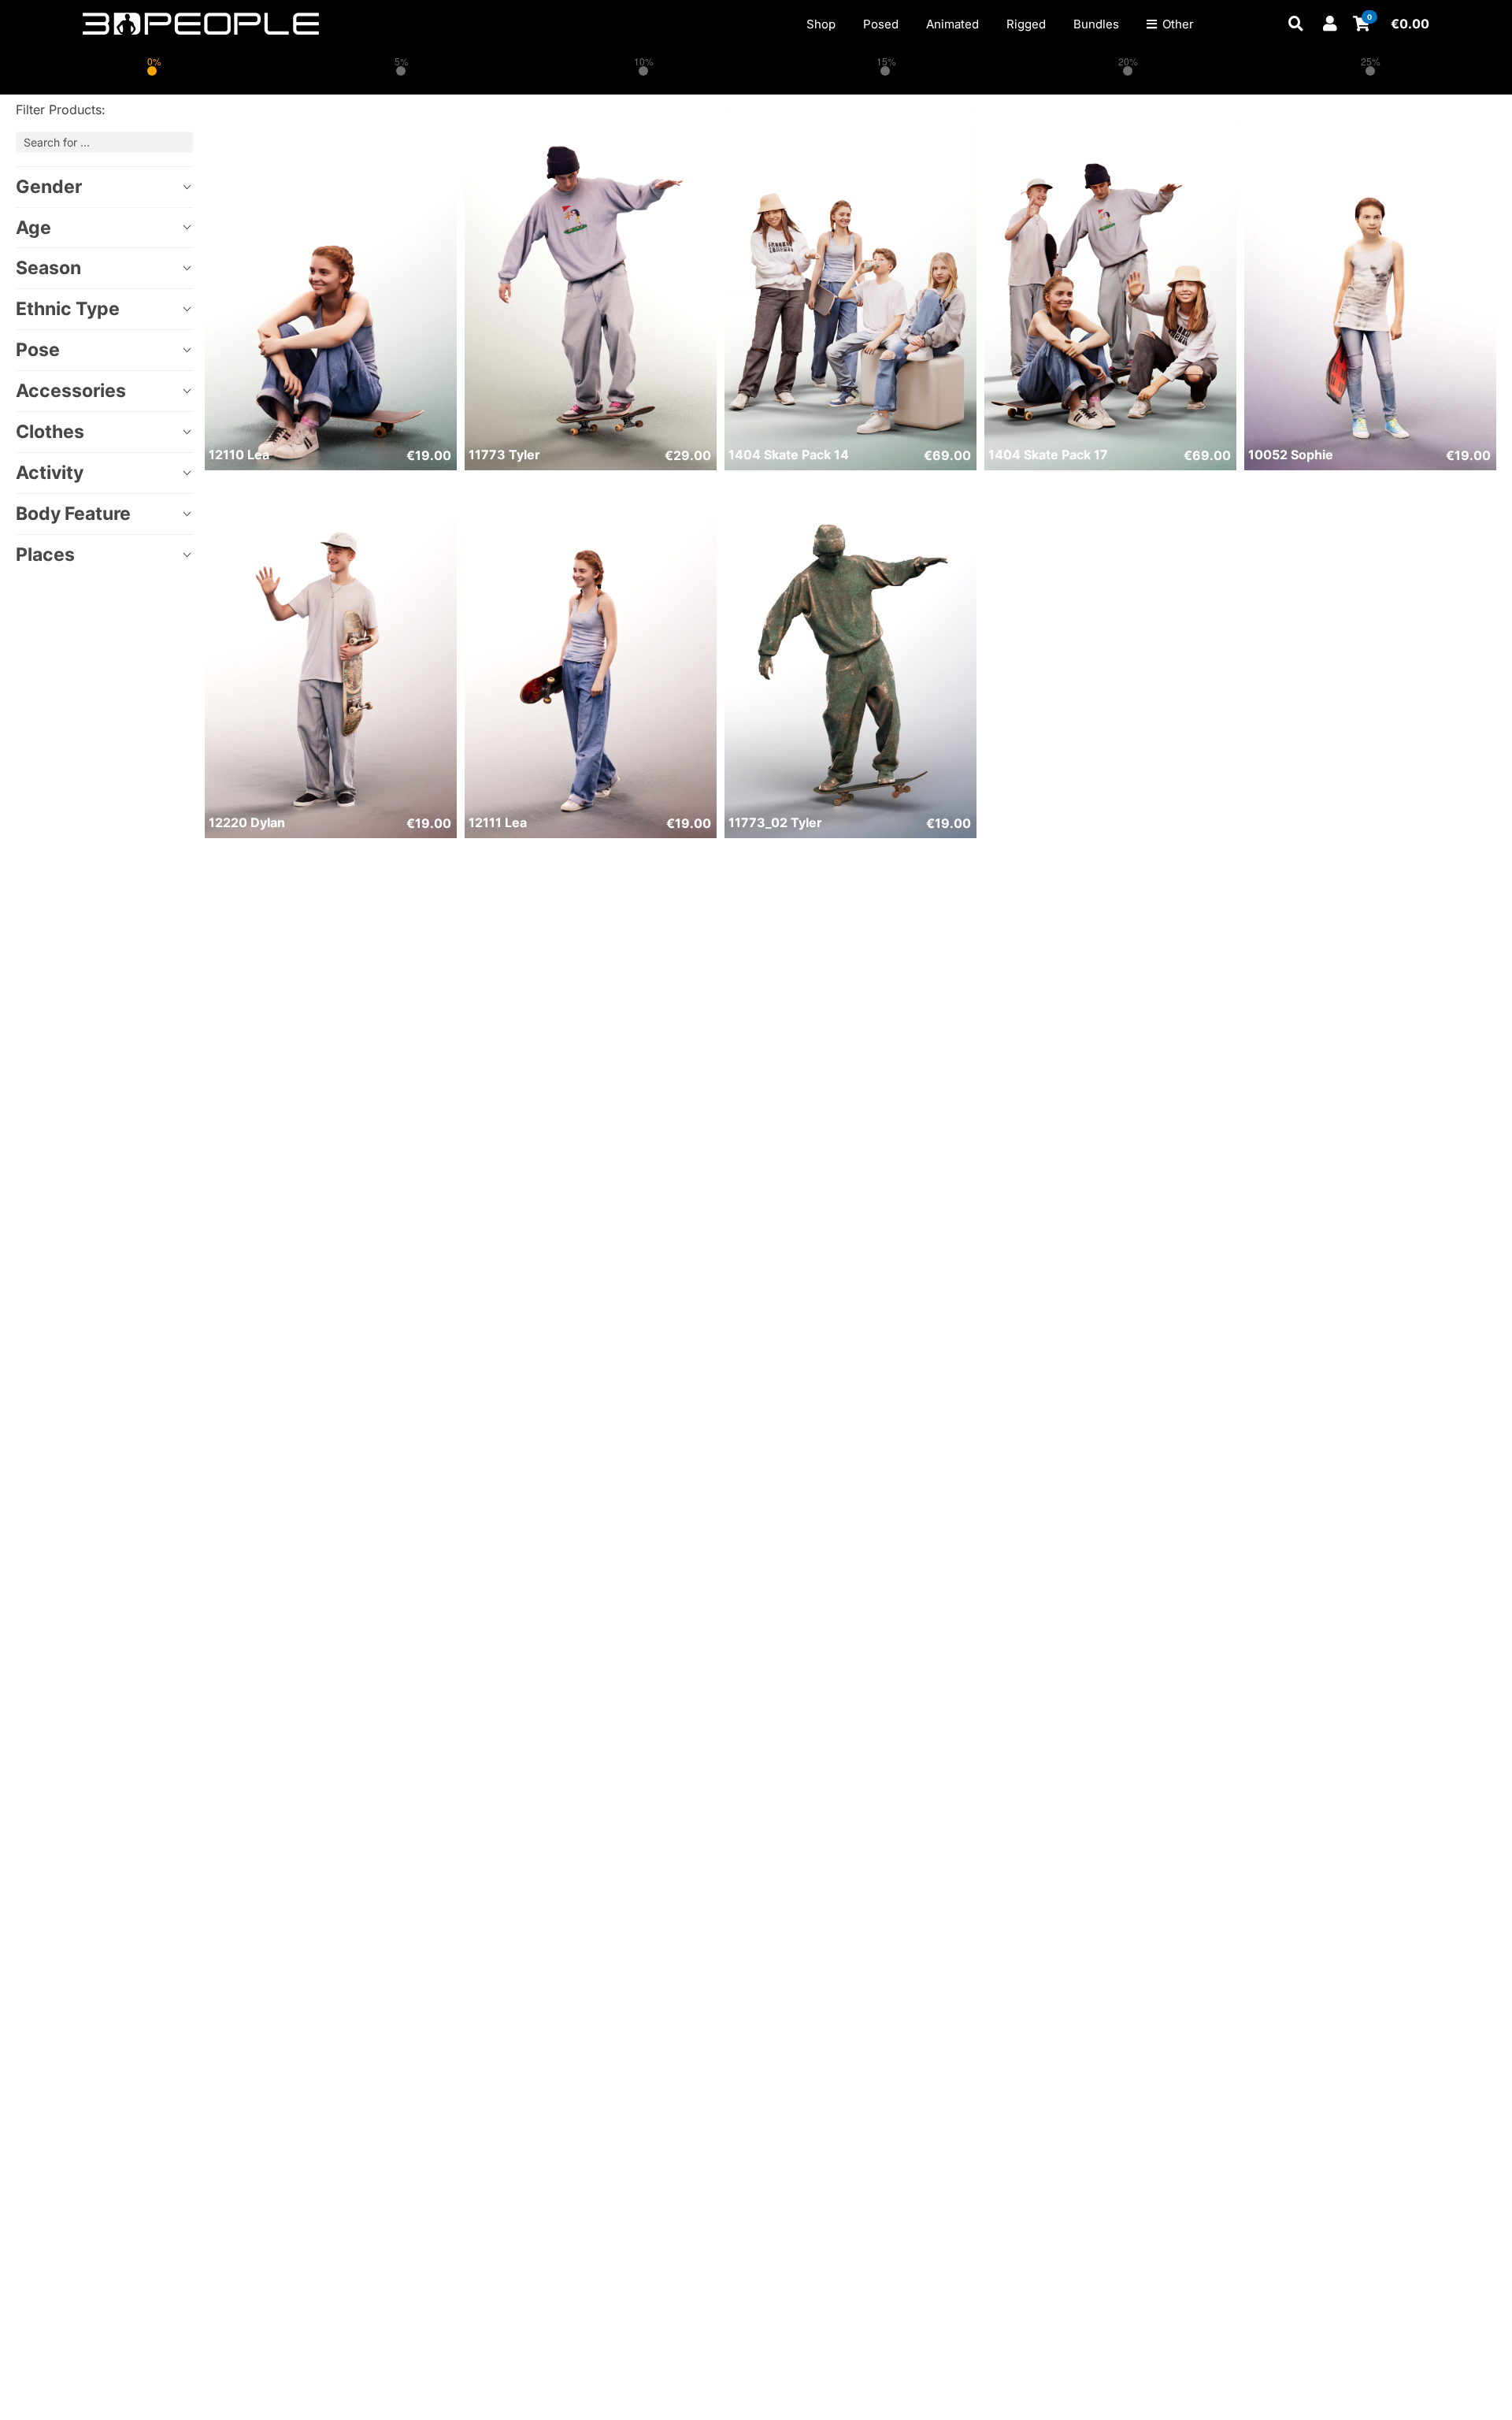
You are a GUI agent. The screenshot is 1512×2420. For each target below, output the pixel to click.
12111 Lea (498, 822)
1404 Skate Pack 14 (789, 455)
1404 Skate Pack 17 (1048, 455)
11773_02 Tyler (775, 822)
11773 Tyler (504, 455)
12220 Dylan (247, 822)
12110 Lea (239, 455)
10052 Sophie (1291, 455)
